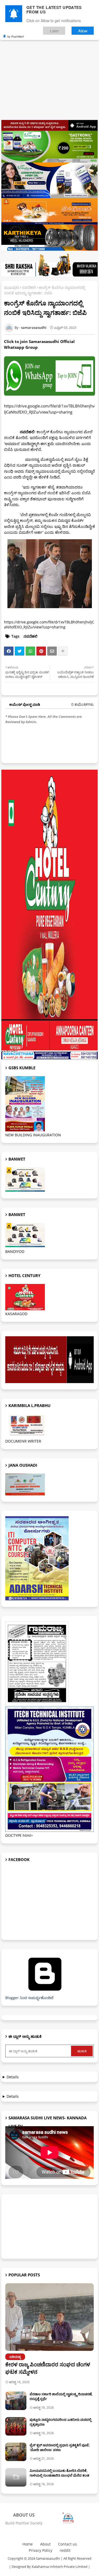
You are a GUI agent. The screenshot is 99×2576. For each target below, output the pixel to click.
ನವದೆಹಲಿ (29, 287)
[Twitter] (20, 651)
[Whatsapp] (30, 651)
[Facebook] (9, 651)
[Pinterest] (41, 651)
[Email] (52, 651)
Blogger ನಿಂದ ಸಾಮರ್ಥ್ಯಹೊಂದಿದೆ (29, 1998)
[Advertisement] (49, 69)
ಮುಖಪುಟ (11, 287)
